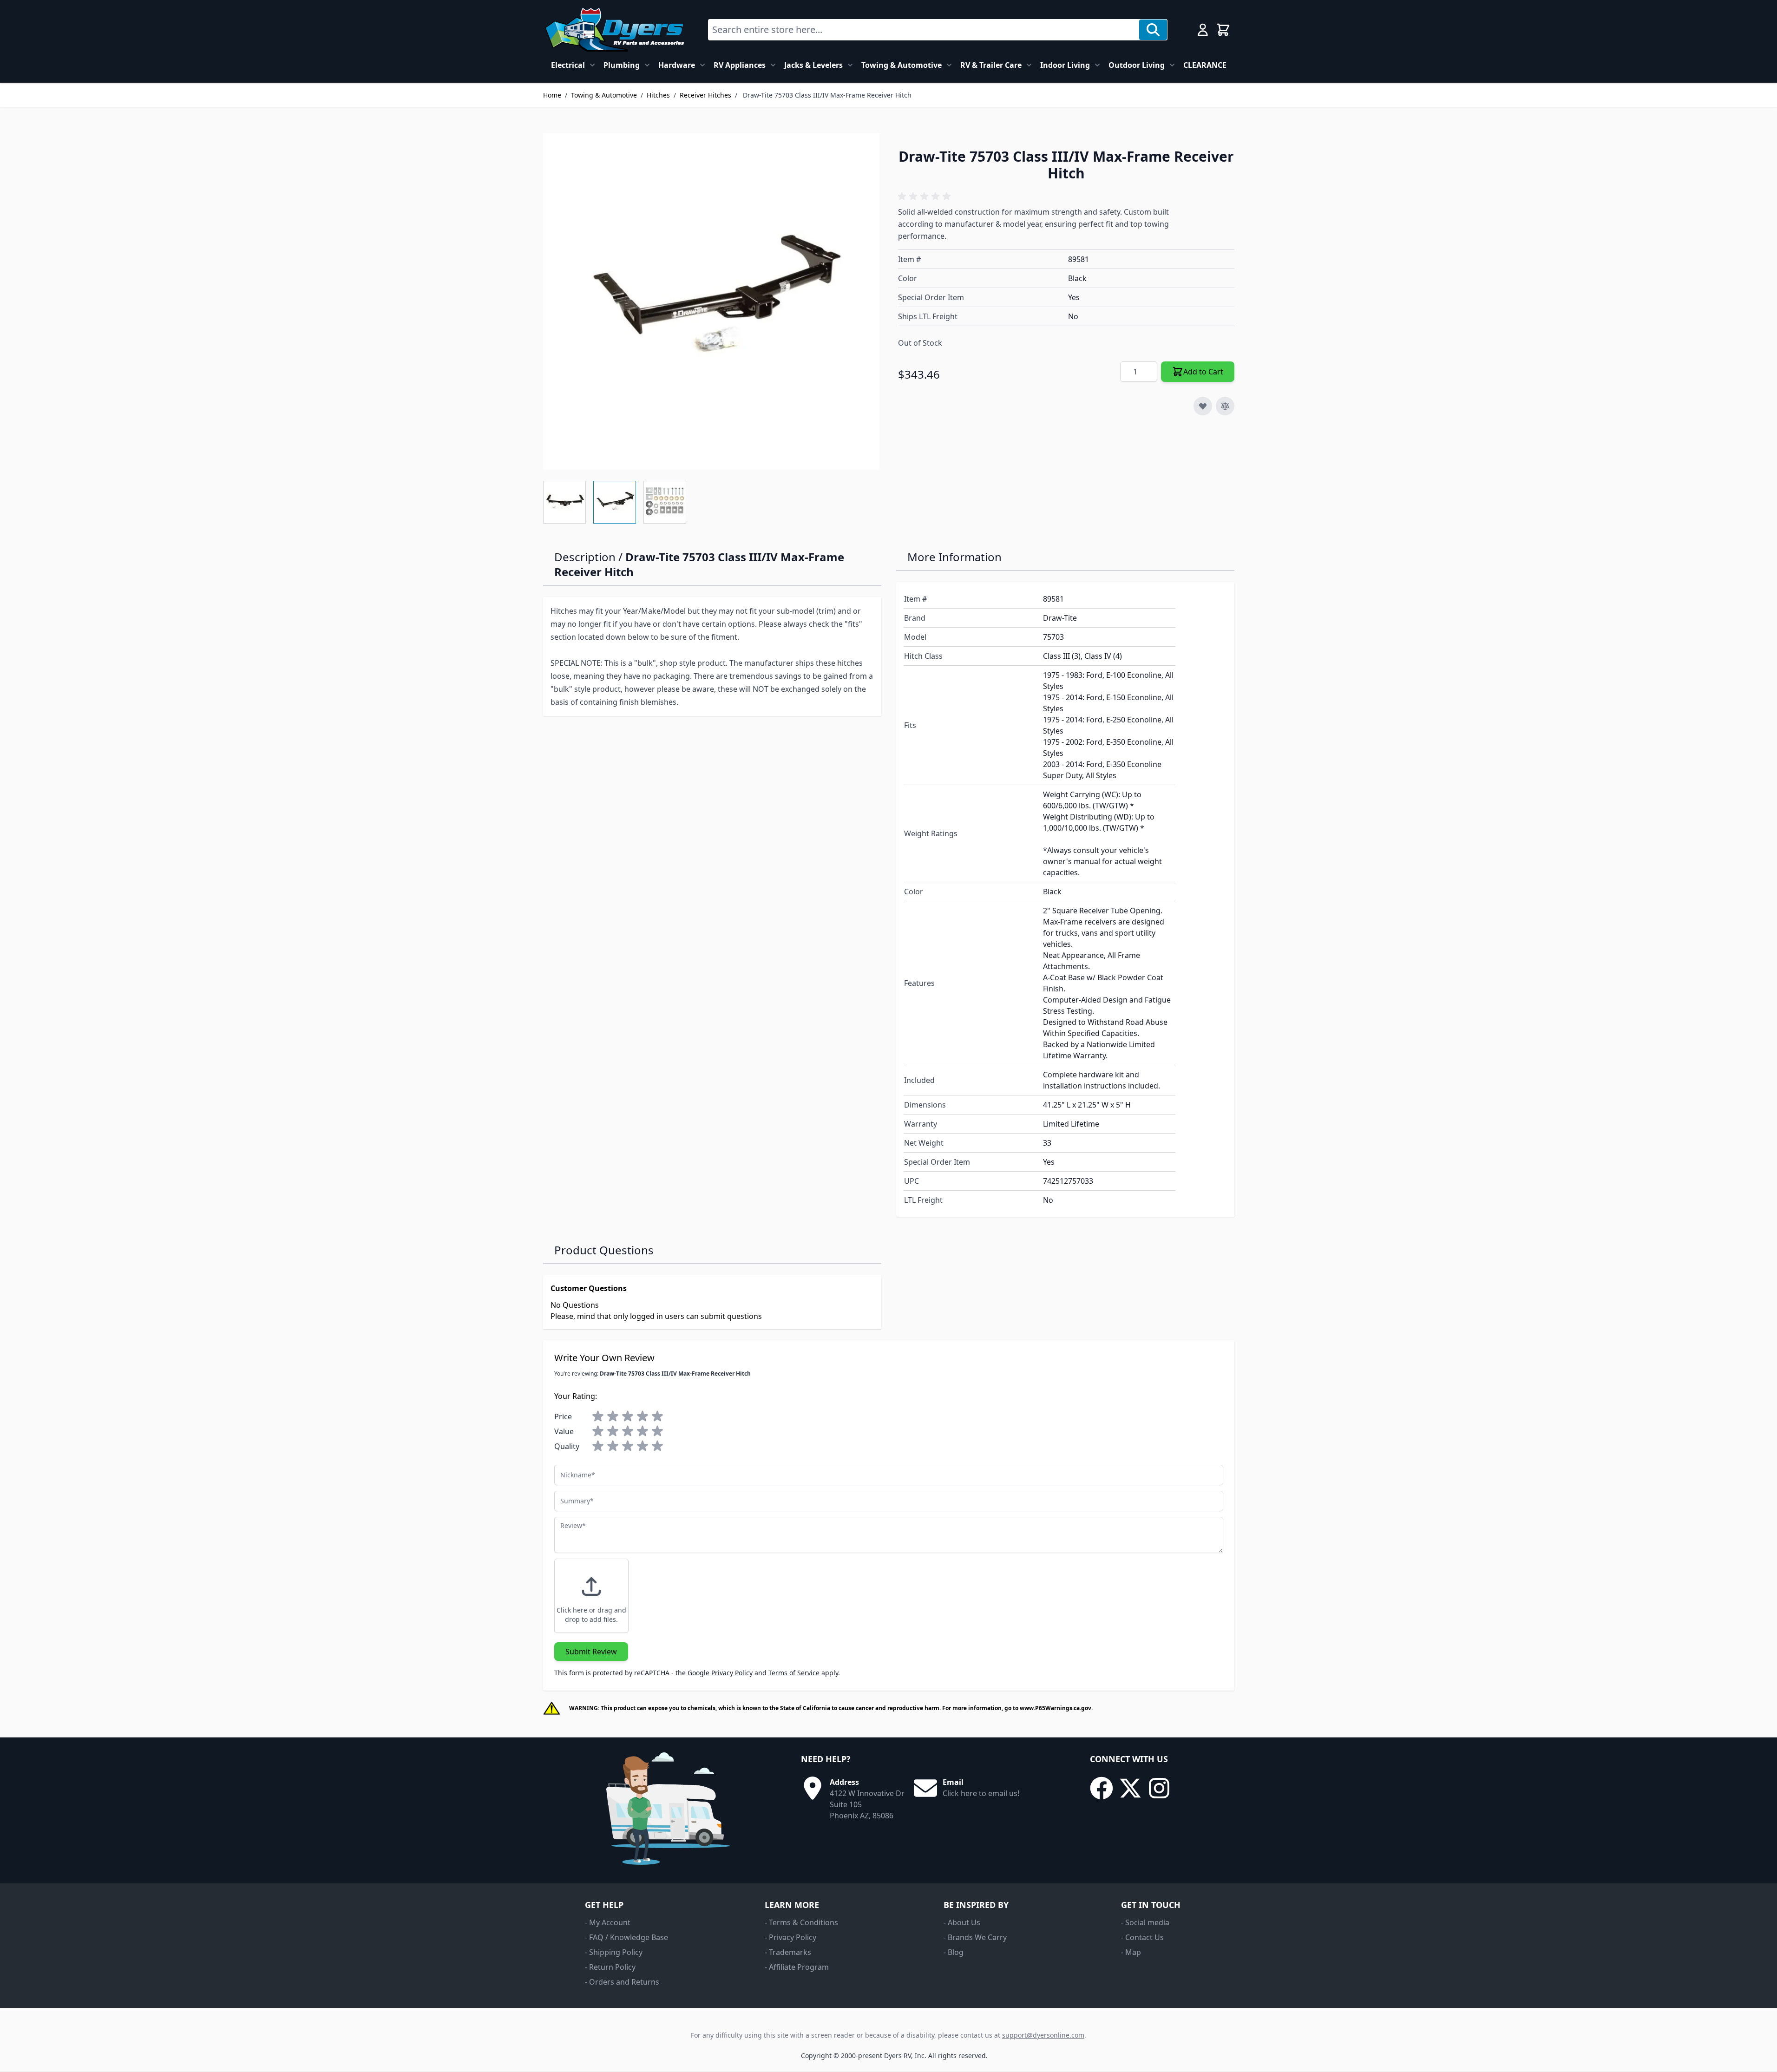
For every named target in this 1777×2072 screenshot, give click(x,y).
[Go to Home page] (614, 30)
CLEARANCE (1205, 65)
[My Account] (1203, 30)
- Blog (954, 1952)
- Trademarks (788, 1952)
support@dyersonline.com (1043, 2035)
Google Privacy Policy (720, 1673)
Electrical (568, 65)
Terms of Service (794, 1673)
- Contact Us (1142, 1937)
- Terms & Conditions (801, 1922)
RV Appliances (740, 65)
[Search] (1153, 30)
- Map (1131, 1952)
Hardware (677, 65)
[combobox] (924, 30)
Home (552, 95)
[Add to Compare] (1225, 406)
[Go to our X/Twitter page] (1130, 1788)
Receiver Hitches (705, 95)
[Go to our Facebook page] (1102, 1788)
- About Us (962, 1922)
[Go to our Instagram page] (1159, 1788)
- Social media (1145, 1922)
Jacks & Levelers (813, 65)
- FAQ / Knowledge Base (626, 1937)
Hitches (658, 95)
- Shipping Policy (614, 1952)
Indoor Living (1065, 65)
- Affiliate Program (797, 1967)
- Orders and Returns (622, 1982)
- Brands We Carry (975, 1937)
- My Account (608, 1922)
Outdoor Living (1137, 65)
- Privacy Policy (790, 1937)
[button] (926, 197)
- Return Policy (610, 1967)
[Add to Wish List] (1203, 406)
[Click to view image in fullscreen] (711, 302)
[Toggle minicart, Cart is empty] (1223, 30)
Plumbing (622, 65)
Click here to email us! (981, 1793)
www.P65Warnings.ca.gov (1056, 1708)
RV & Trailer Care (991, 65)
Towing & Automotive (902, 65)
